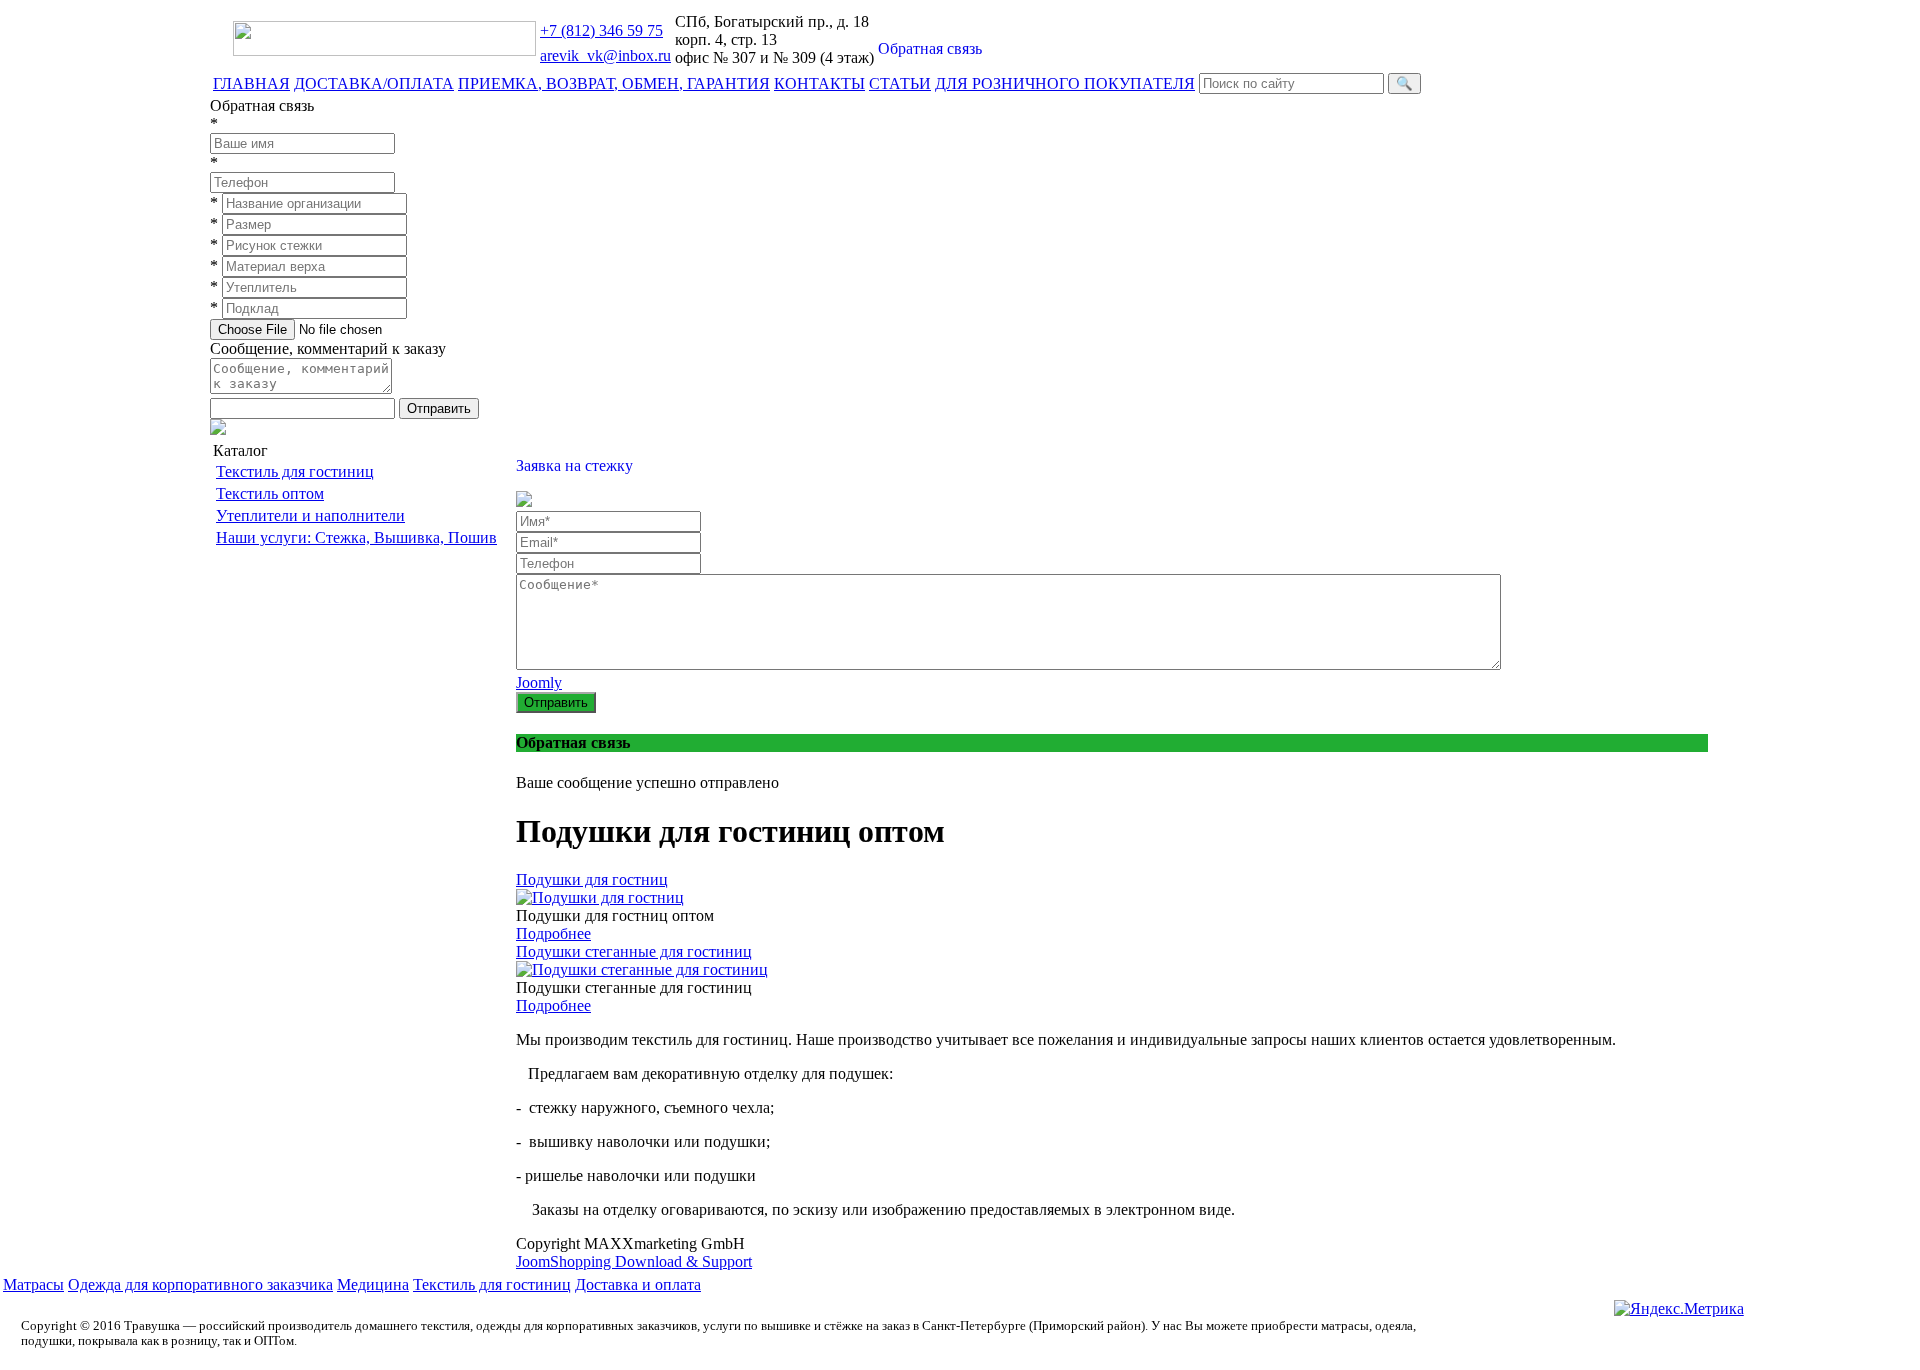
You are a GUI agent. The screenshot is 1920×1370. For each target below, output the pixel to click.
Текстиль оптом (270, 493)
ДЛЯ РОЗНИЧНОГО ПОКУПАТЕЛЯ (1065, 83)
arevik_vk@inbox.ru (605, 55)
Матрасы (33, 1284)
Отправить (439, 408)
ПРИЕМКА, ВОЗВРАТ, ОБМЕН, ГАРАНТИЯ (614, 83)
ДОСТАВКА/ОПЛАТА (374, 83)
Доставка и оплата (638, 1284)
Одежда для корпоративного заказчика (200, 1284)
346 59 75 (601, 30)
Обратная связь (930, 48)
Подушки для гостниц (592, 879)
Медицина (373, 1284)
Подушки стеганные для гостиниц (634, 951)
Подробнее (553, 933)
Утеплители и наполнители (310, 515)
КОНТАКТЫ (819, 83)
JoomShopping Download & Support (634, 1261)
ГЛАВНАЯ (251, 83)
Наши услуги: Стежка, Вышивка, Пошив (356, 537)
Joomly (539, 682)
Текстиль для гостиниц (295, 471)
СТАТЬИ (900, 83)
